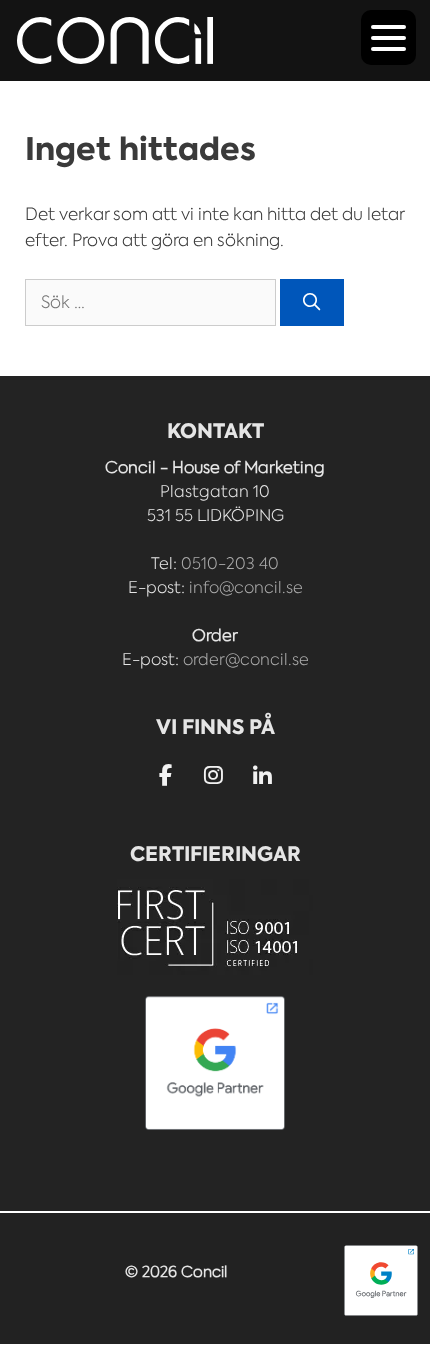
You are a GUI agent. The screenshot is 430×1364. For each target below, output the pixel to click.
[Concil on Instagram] (214, 775)
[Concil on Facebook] (165, 775)
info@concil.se (246, 587)
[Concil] (115, 40)
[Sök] (312, 303)
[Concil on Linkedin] (262, 776)
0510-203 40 (230, 563)
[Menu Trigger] (388, 37)
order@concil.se (246, 659)
